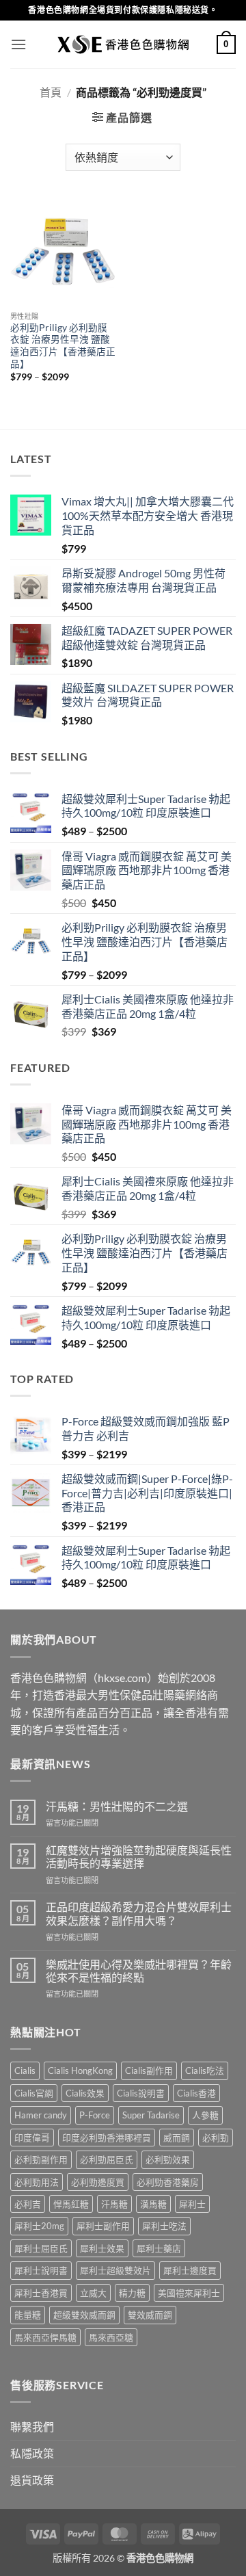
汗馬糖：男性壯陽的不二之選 (117, 1806)
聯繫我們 (32, 2427)
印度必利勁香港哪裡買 (107, 2138)
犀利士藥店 (159, 2248)
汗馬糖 (114, 2204)
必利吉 (28, 2204)
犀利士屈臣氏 (41, 2248)
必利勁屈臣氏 (107, 2159)
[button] (18, 44)
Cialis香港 (196, 2093)
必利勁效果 (168, 2159)
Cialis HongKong (80, 2071)
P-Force (95, 2115)
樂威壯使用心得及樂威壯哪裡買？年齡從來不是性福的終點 (139, 1971)
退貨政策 (32, 2480)
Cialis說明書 (141, 2093)
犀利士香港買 (41, 2293)
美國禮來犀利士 (189, 2293)
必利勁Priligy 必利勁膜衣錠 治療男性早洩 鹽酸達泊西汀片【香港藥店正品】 (63, 346)
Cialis (25, 2071)
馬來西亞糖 (111, 2337)
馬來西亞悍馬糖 (45, 2337)
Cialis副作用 (149, 2071)
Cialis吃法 (205, 2071)
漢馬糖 (153, 2204)
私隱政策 (32, 2453)
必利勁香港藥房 (168, 2182)
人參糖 (205, 2115)
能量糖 (28, 2315)
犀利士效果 (102, 2248)
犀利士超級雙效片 (115, 2270)
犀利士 (192, 2204)
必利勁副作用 (41, 2159)
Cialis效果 (85, 2093)
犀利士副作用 (103, 2226)
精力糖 (132, 2293)
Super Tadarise (151, 2115)
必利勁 (216, 2138)
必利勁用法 (37, 2182)
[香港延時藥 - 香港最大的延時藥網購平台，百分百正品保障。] (123, 44)
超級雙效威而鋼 (84, 2315)
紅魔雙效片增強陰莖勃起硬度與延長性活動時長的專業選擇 (139, 1856)
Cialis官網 (34, 2093)
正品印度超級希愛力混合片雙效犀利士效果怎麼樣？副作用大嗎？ (139, 1913)
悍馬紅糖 (71, 2204)
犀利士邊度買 (190, 2270)
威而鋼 (177, 2138)
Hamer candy (41, 2115)
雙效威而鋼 (150, 2315)
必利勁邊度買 (98, 2182)
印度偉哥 (32, 2138)
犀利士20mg (39, 2226)
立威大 (93, 2293)
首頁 (51, 92)
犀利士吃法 (164, 2226)
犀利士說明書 (41, 2270)
